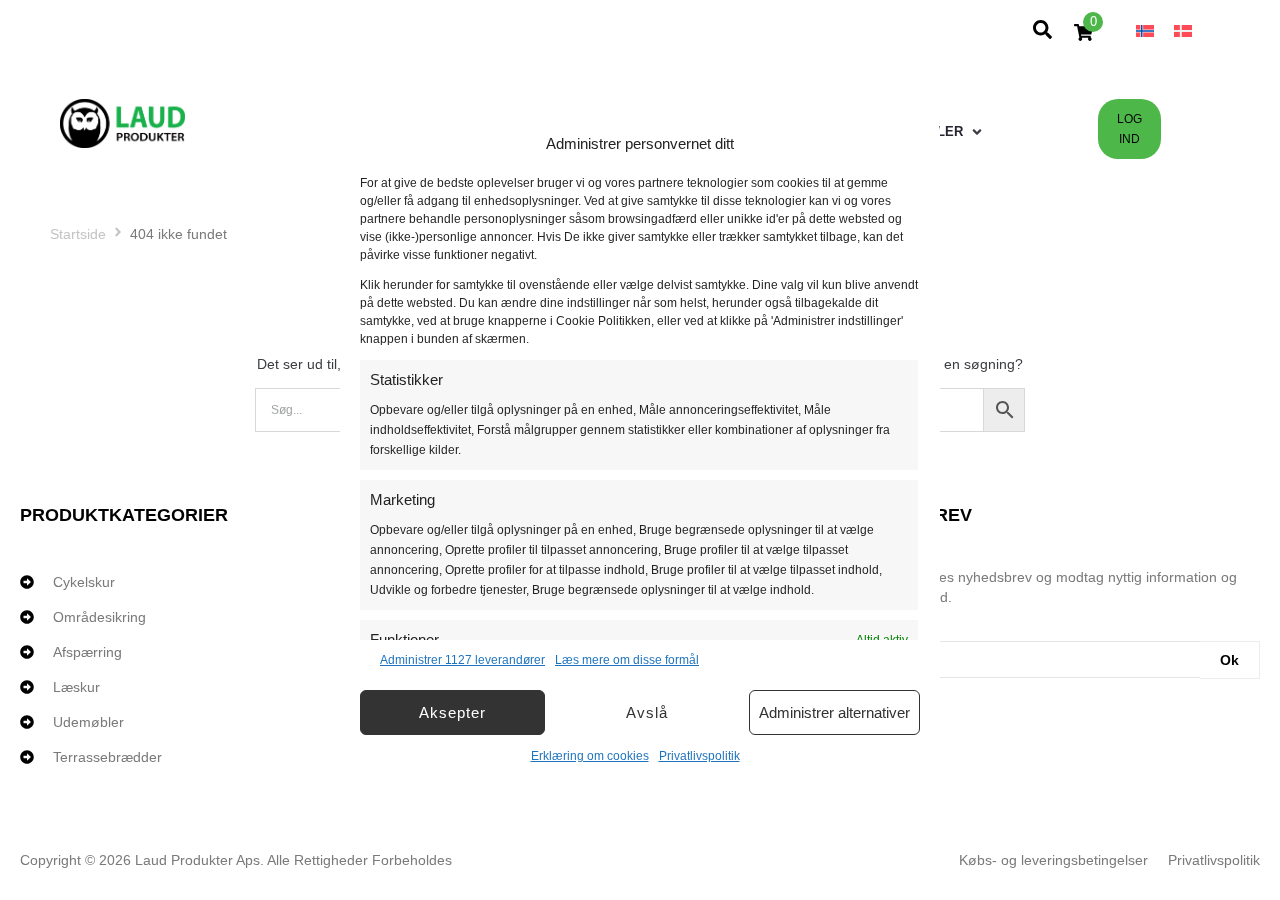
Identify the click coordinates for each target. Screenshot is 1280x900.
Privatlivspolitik (699, 756)
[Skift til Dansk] (1183, 30)
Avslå (647, 712)
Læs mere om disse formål (627, 660)
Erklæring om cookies (590, 756)
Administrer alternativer (834, 712)
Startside (78, 234)
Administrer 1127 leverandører (462, 660)
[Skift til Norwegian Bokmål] (1145, 30)
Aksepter (452, 712)
